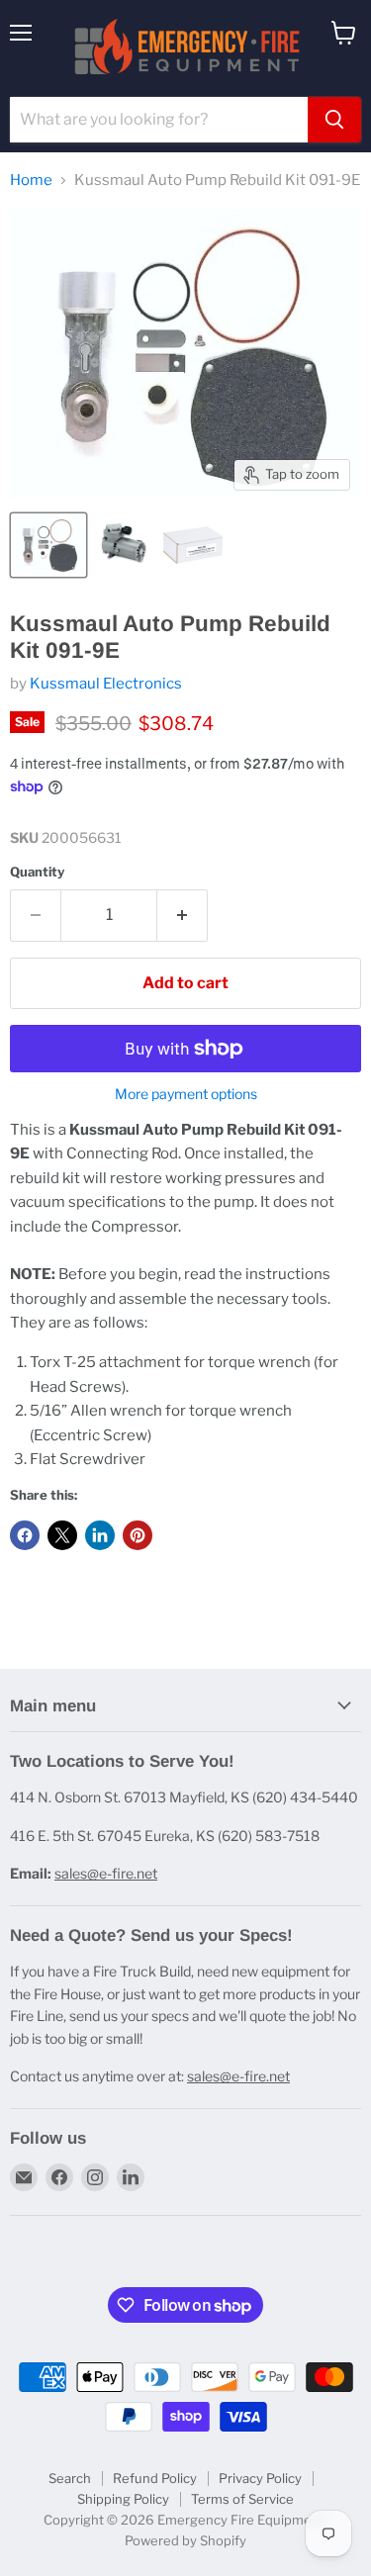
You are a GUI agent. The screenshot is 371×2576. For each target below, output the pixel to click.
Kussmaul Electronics (106, 684)
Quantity (37, 872)
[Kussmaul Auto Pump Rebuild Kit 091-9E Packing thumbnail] (193, 545)
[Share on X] (62, 1535)
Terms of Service (242, 2499)
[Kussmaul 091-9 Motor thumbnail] (124, 545)
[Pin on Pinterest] (138, 1535)
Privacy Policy (260, 2478)
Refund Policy (155, 2478)
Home (31, 181)
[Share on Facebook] (25, 1535)
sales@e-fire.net (106, 1873)
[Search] (334, 120)
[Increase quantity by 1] (183, 915)
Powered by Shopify (185, 2540)
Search (70, 2478)
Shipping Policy (123, 2499)
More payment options (186, 1094)
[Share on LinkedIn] (100, 1535)
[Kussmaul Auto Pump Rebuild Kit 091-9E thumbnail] (48, 545)
